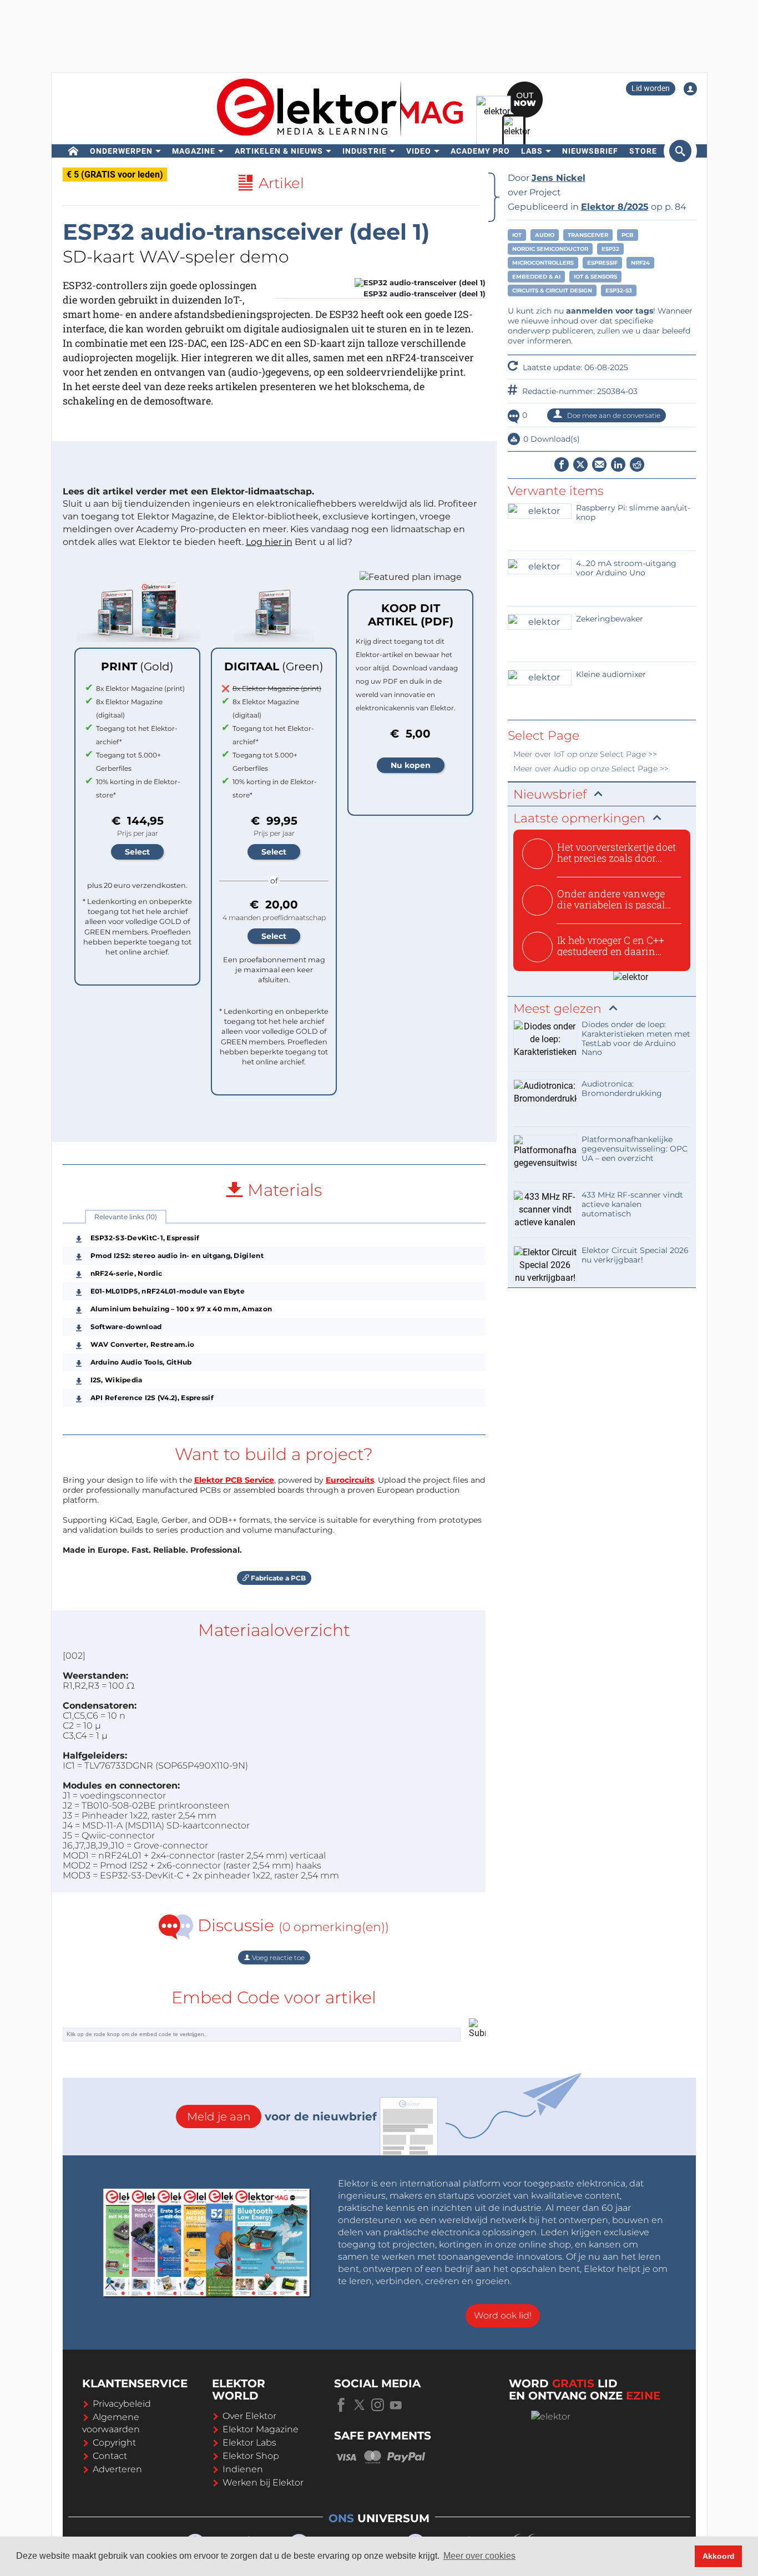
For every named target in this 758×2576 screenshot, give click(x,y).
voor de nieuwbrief (282, 2117)
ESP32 (610, 249)
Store (643, 151)
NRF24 (640, 263)
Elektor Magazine (261, 2429)
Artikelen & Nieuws (279, 151)
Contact (110, 2456)
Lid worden (651, 88)
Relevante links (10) (126, 1217)
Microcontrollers (543, 263)
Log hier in (269, 542)
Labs (532, 151)
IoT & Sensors (595, 277)
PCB (628, 235)
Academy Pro (480, 151)
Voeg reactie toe (277, 1958)
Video (419, 151)
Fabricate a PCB (277, 1578)
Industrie (365, 151)
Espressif (602, 263)
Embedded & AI (536, 277)
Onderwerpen (121, 151)
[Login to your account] (690, 89)
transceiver (588, 235)
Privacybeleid (122, 2404)
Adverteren (117, 2469)
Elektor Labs (249, 2443)
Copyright (114, 2443)
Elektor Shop (251, 2456)
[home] (74, 151)
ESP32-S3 (619, 291)
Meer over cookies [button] (479, 2556)
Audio (545, 235)
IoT (517, 235)
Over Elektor (249, 2416)
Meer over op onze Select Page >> (585, 754)
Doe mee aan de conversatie (613, 415)
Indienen (243, 2469)
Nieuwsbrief (590, 151)
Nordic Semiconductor (550, 249)
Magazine (194, 151)
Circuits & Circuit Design (552, 291)
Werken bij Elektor (263, 2482)
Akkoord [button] (719, 2556)
